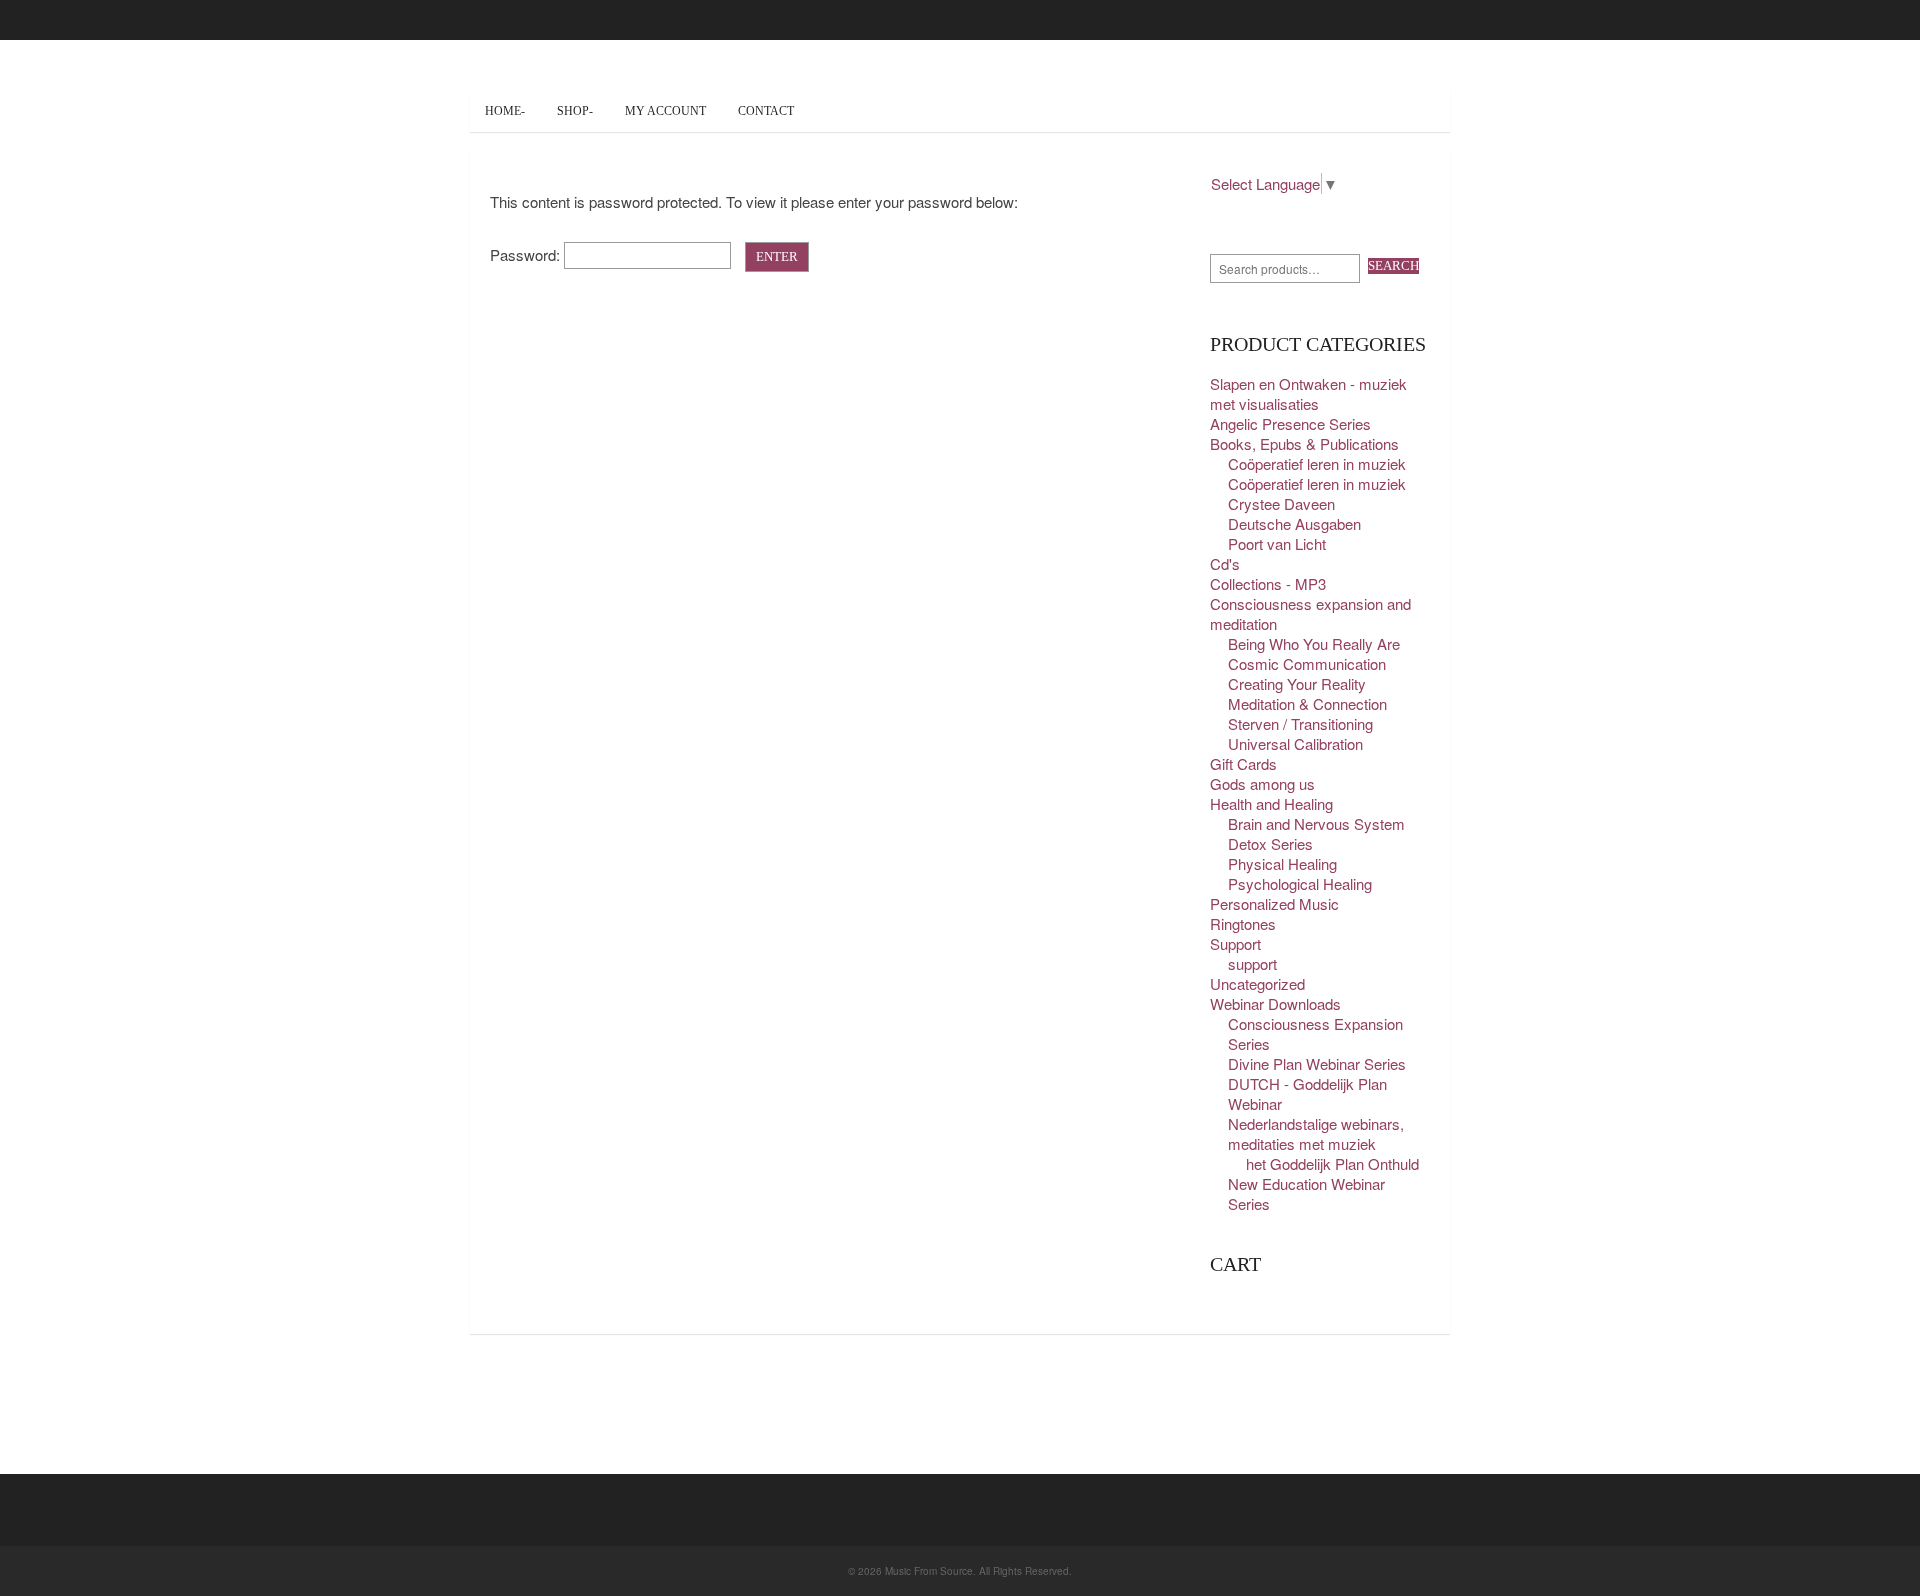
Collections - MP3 (1268, 583)
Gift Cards (1243, 763)
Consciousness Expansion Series (1315, 1033)
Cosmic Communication (1307, 663)
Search (1393, 265)
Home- (505, 111)
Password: (527, 254)
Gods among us (1262, 783)
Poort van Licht (1277, 543)
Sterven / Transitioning (1300, 723)
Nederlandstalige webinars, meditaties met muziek (1316, 1133)
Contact (766, 111)
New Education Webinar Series (1306, 1193)
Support (1235, 943)
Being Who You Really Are (1314, 643)
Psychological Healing (1300, 883)
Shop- (575, 111)
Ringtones (1243, 923)
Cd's (1225, 563)
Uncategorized (1257, 983)
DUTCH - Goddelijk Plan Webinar (1307, 1093)
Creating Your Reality (1297, 683)
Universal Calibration (1295, 743)
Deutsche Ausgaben (1294, 523)
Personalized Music (1274, 903)
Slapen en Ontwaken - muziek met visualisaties (1308, 393)
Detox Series (1270, 843)
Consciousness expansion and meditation (1310, 613)
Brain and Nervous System (1316, 823)
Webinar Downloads (1275, 1003)
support (1252, 963)
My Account (665, 111)
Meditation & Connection (1307, 703)
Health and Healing (1271, 803)
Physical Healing (1282, 863)
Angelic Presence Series (1290, 423)
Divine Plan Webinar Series (1317, 1063)
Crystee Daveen (1281, 503)
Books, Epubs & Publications (1304, 443)
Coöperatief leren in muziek (1317, 463)
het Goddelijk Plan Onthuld (1332, 1163)
